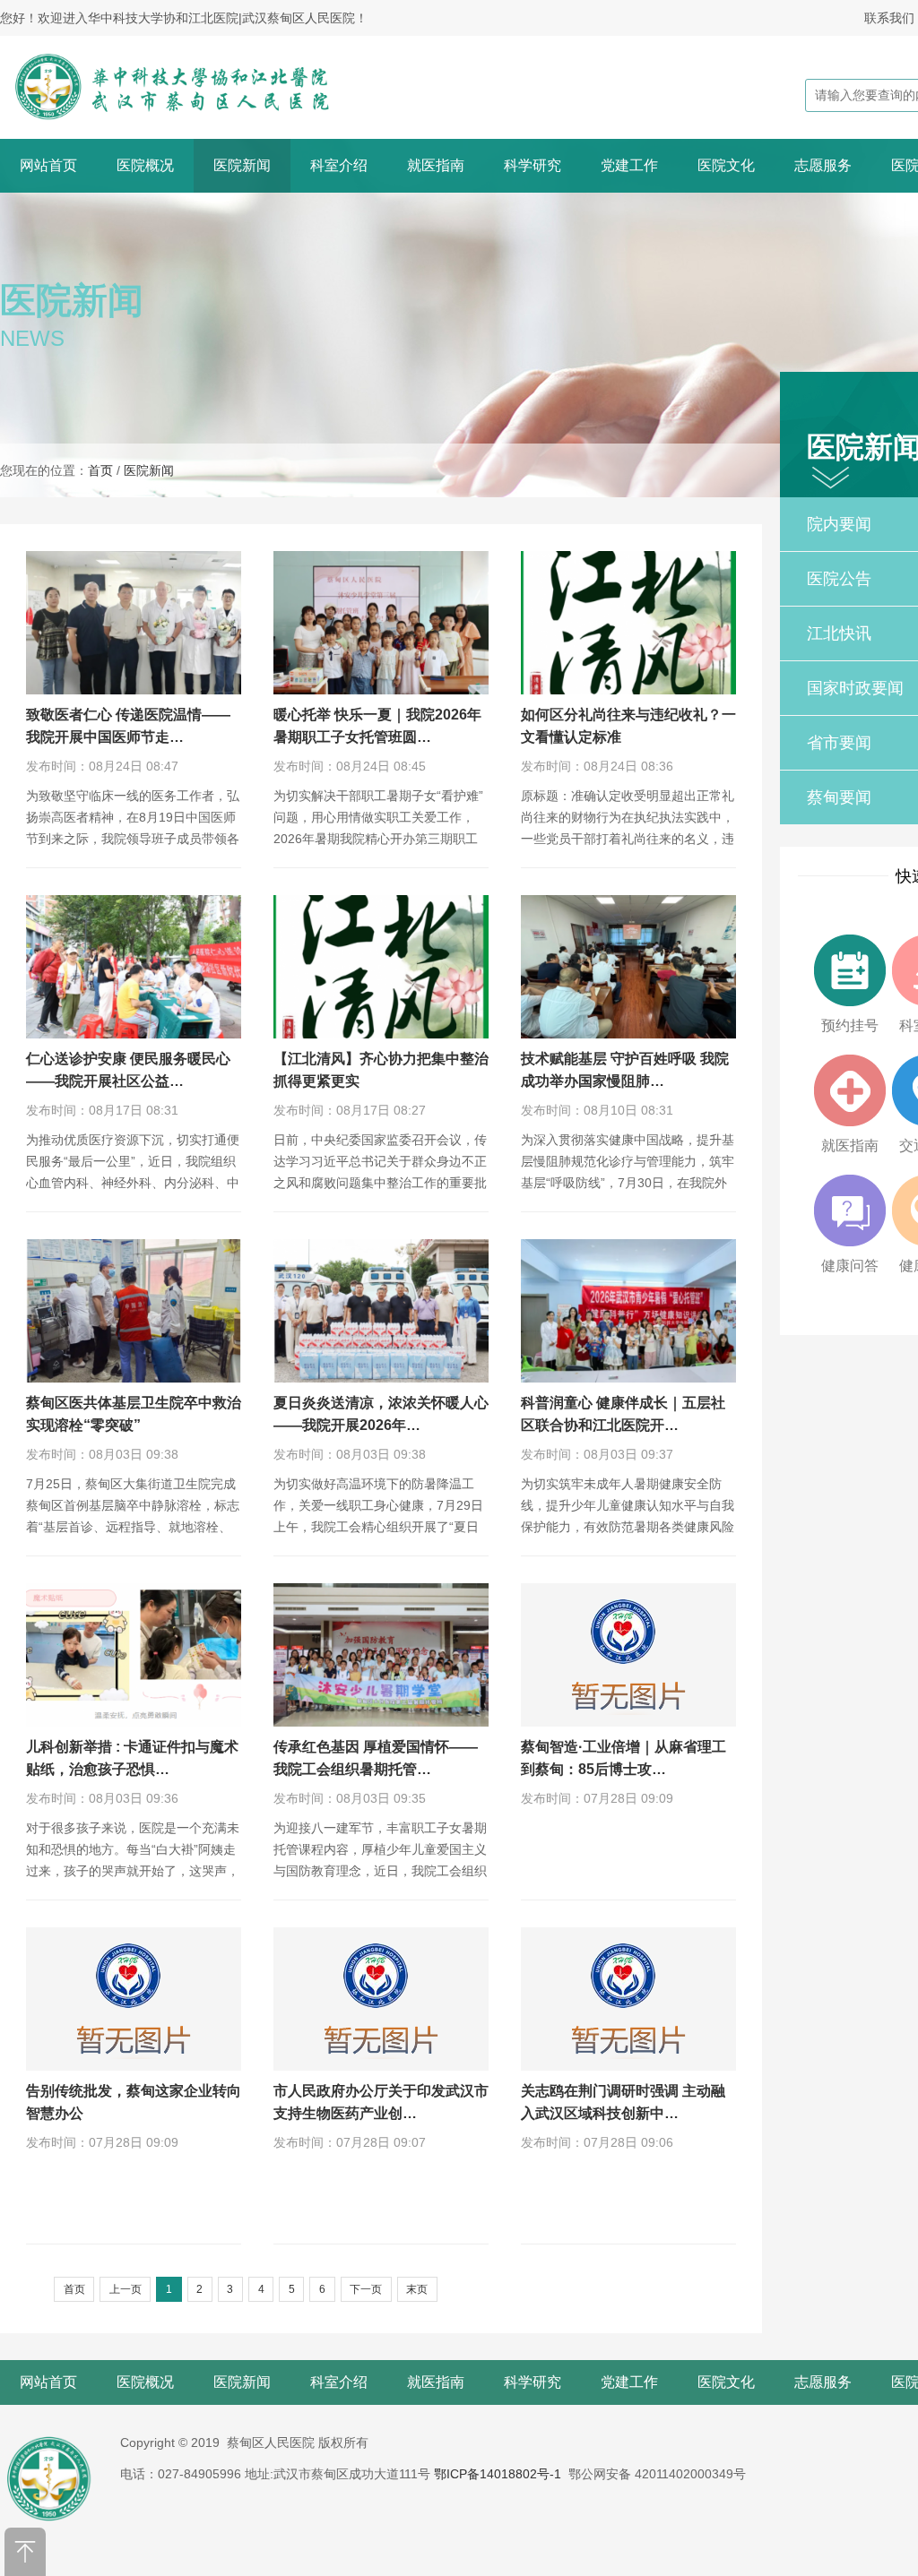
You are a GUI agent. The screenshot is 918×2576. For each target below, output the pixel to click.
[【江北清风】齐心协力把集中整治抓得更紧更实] (381, 967)
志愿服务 (823, 165)
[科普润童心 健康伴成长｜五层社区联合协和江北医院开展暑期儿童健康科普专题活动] (628, 1311)
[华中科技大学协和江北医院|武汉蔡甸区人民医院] (195, 87)
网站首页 (48, 165)
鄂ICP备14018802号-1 (498, 2474)
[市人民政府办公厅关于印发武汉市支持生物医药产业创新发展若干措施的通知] (381, 1999)
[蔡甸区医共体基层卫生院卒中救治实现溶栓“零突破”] (134, 1311)
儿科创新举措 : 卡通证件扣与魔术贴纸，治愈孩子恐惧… (132, 1758)
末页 (417, 2289)
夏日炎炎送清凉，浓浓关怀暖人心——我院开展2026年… (381, 1414)
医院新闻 (242, 165)
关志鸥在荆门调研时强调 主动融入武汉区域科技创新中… (623, 2102)
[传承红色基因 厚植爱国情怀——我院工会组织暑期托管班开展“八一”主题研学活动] (381, 1655)
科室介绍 (339, 165)
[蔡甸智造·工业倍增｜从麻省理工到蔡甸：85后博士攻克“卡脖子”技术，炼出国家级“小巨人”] (628, 1655)
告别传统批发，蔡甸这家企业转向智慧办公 (134, 2102)
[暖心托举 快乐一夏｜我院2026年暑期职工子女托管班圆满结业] (381, 623)
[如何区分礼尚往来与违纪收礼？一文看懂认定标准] (628, 623)
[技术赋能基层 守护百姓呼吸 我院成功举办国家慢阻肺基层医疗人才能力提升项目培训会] (628, 967)
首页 (100, 470)
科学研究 (533, 165)
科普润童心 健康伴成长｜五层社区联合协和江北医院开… (623, 1414)
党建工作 (629, 165)
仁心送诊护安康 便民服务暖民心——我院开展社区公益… (128, 1070)
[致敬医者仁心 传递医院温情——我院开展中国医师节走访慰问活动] (134, 623)
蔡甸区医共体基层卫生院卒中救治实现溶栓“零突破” (134, 1414)
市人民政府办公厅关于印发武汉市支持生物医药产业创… (381, 2102)
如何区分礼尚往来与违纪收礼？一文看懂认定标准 (628, 726)
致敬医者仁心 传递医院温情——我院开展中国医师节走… (128, 726)
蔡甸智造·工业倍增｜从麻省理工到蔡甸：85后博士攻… (624, 1758)
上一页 (126, 2289)
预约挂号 (850, 1025)
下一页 (366, 2289)
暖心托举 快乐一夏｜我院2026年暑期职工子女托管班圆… (377, 726)
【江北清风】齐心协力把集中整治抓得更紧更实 (381, 1070)
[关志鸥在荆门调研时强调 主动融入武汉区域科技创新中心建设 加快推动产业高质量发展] (628, 1999)
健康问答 (850, 1266)
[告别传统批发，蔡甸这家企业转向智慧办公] (134, 1999)
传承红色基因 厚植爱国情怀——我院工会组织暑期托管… (376, 1758)
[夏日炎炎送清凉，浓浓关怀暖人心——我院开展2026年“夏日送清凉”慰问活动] (381, 1311)
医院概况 (145, 165)
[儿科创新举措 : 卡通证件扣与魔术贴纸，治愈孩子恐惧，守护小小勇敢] (134, 1655)
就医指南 (436, 165)
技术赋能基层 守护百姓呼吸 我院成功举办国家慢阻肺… (625, 1070)
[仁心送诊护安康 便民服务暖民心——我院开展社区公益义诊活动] (134, 967)
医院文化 (726, 165)
